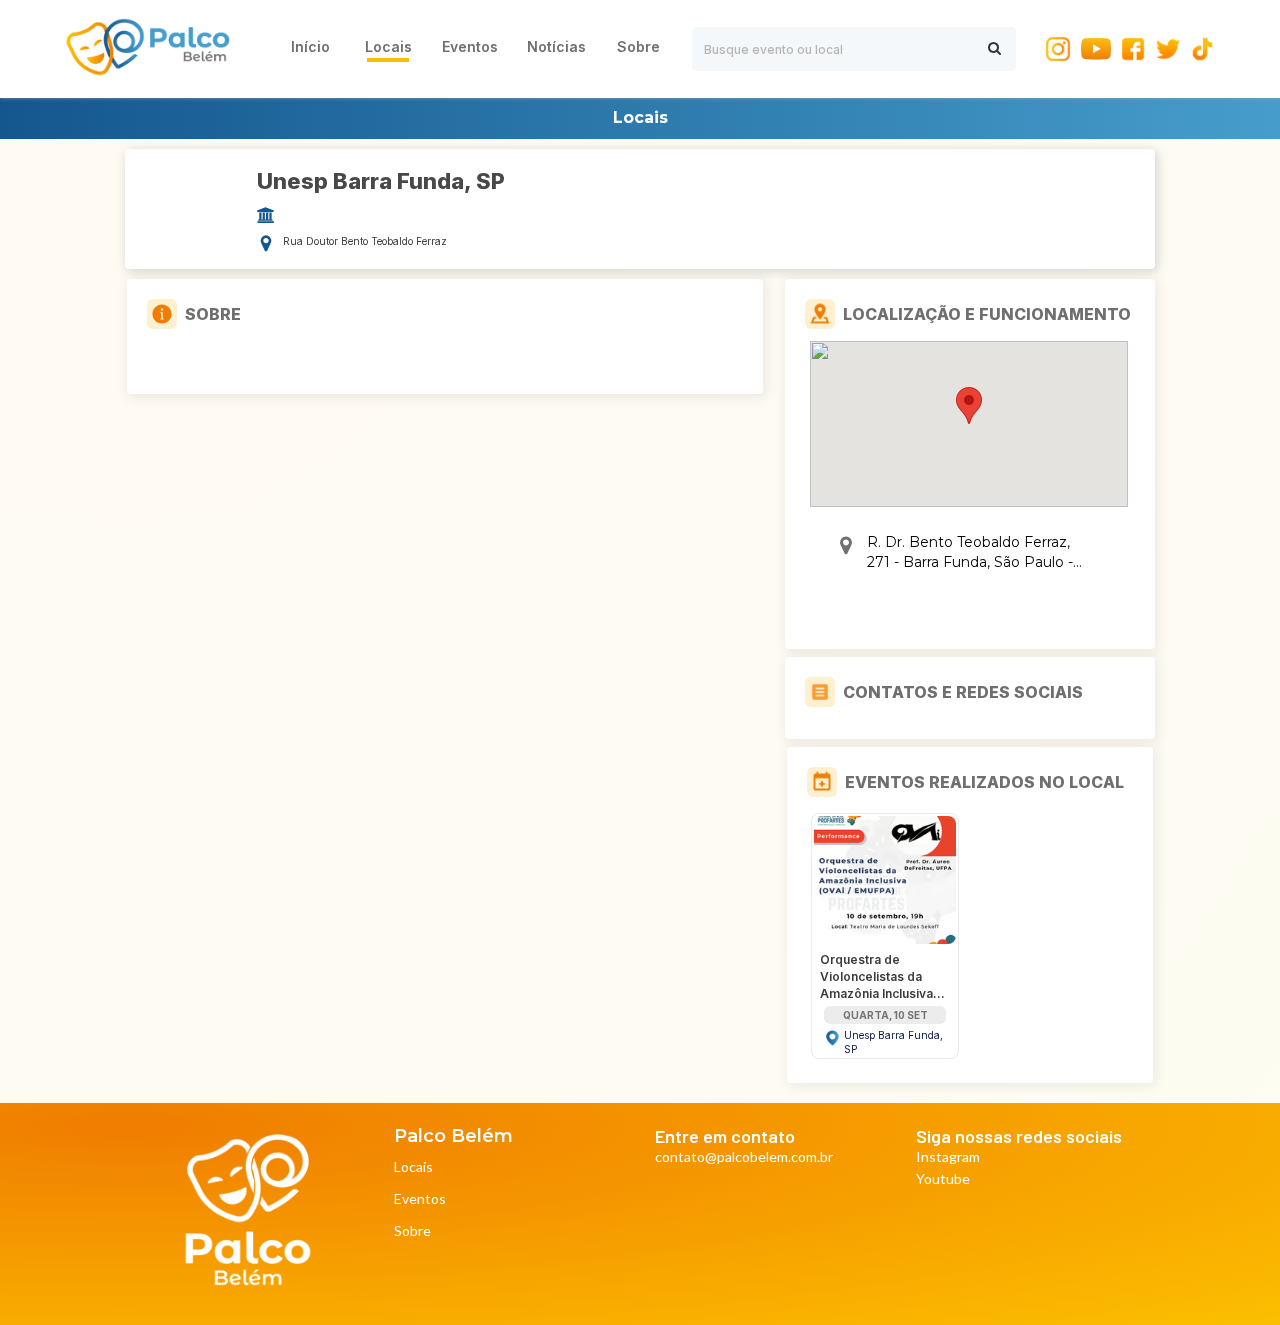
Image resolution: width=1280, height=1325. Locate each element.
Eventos (420, 1199)
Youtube (943, 1179)
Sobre (412, 1231)
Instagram (948, 1157)
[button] (969, 405)
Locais (413, 1167)
